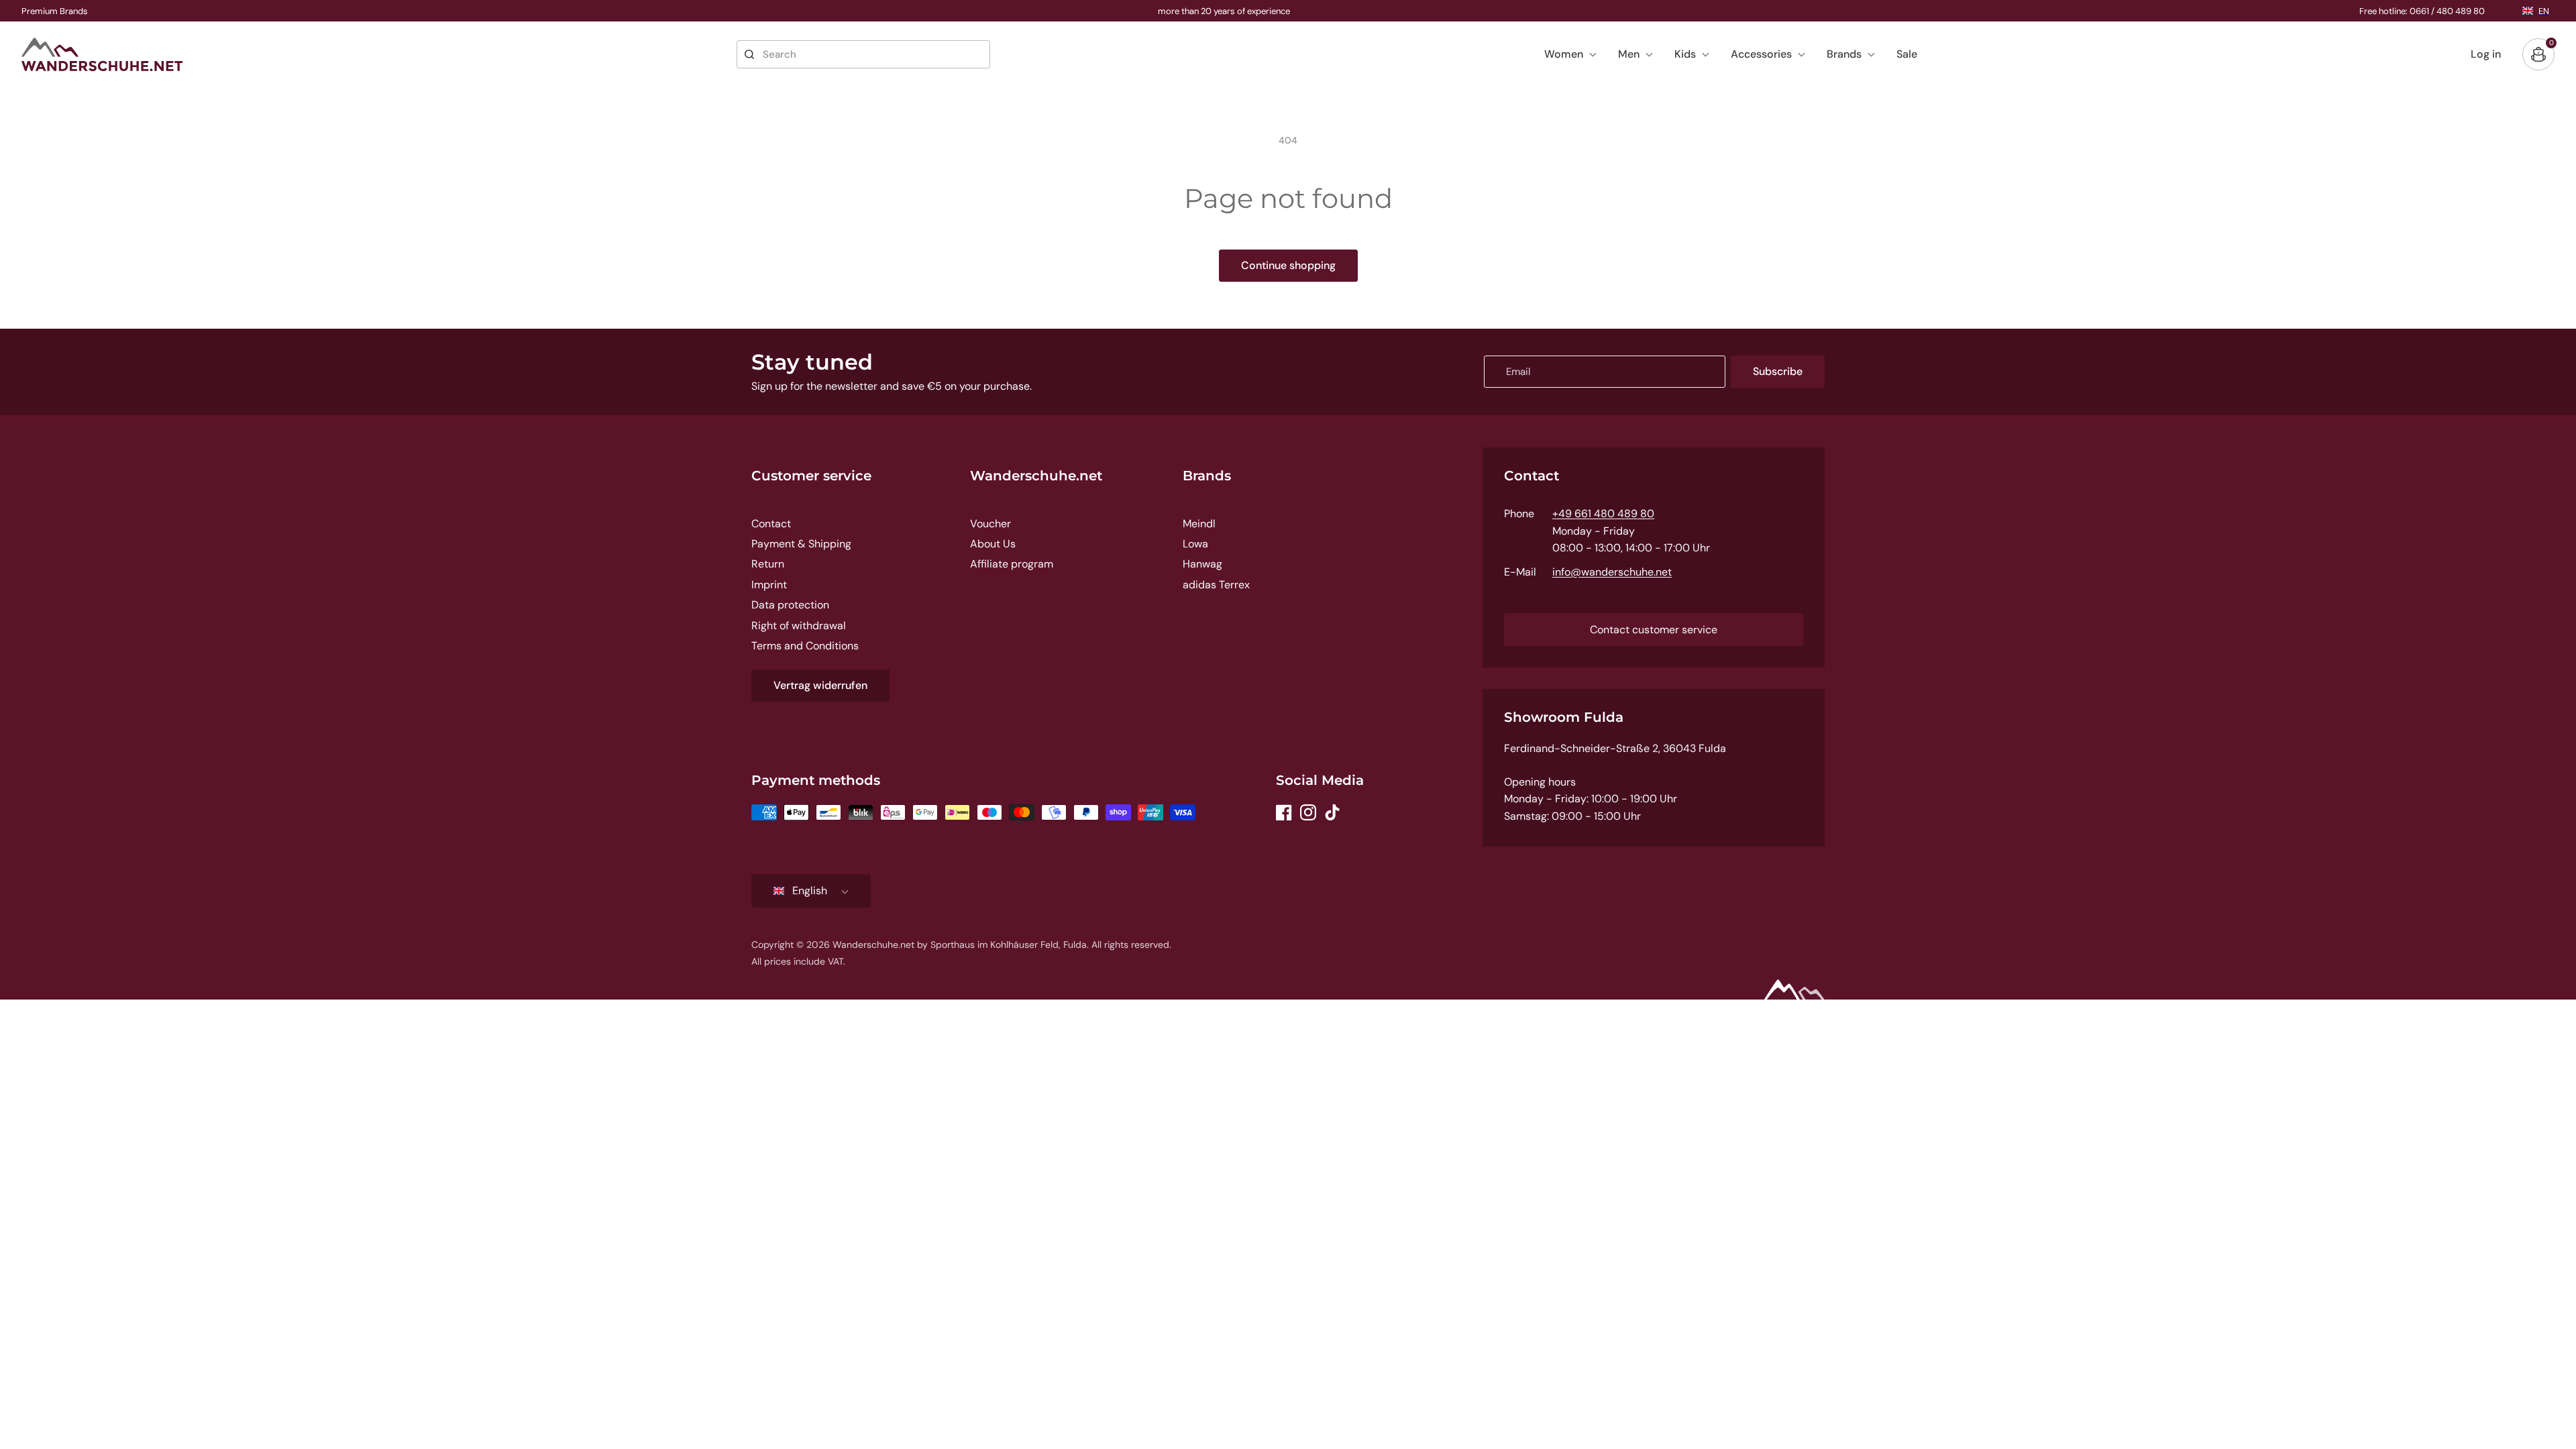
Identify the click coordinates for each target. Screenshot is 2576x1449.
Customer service (811, 476)
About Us (993, 544)
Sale (1907, 54)
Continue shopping (1288, 265)
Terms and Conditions (805, 646)
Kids (1685, 54)
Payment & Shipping (801, 544)
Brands (1844, 54)
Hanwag (1202, 564)
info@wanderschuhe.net (1612, 572)
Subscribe (1778, 371)
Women (1564, 54)
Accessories (1761, 54)
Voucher (990, 524)
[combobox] (863, 54)
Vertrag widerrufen (820, 685)
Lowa (1195, 544)
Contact (771, 524)
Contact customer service (1654, 630)
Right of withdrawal (799, 626)
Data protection (790, 605)
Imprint (769, 585)
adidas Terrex (1216, 585)
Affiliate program (1012, 564)
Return (768, 564)
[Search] (749, 54)
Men (1629, 54)
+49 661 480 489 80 (1603, 514)
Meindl (1199, 524)
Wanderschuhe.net (1036, 476)
